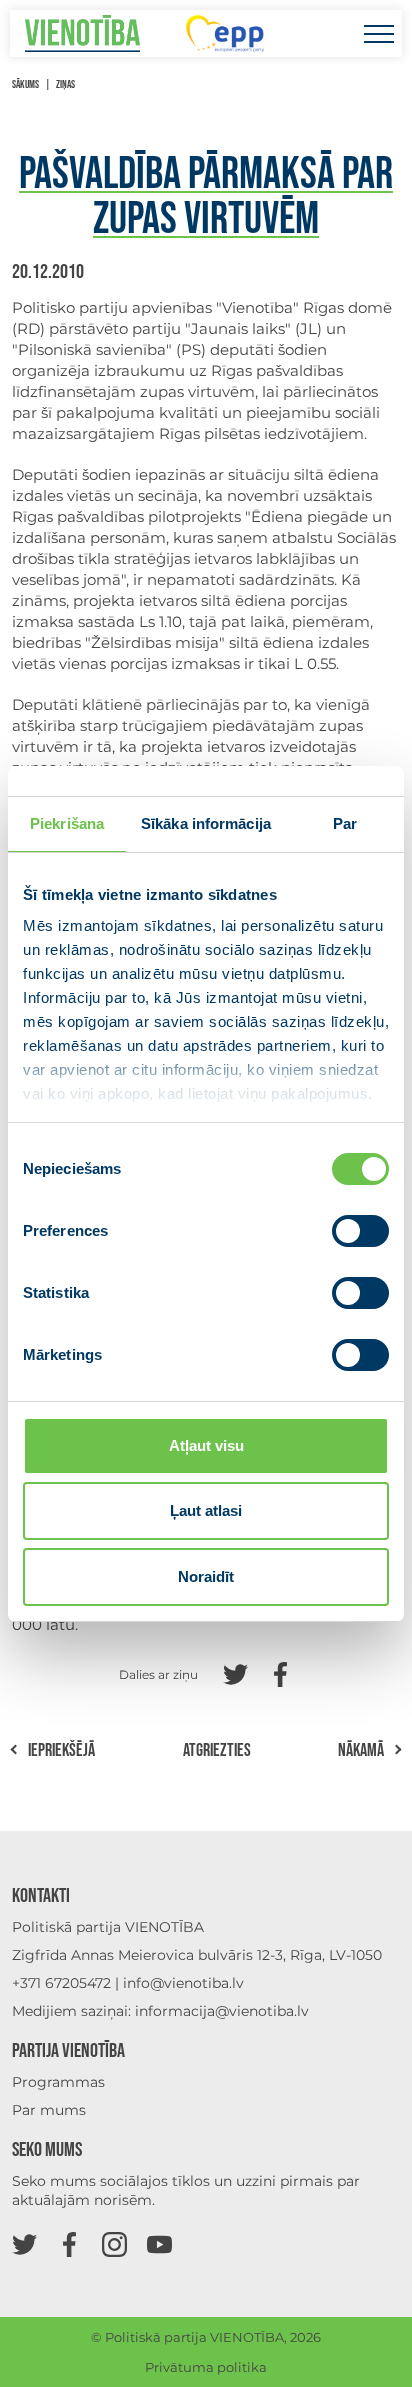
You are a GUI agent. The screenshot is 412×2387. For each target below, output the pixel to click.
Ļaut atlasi (206, 1510)
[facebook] (69, 2243)
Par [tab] (345, 823)
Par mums (49, 2110)
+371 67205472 (61, 1983)
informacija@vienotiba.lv (222, 2011)
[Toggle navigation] (378, 33)
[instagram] (114, 2243)
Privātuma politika (206, 2367)
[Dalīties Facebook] (280, 1672)
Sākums (25, 84)
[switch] (360, 1231)
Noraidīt (206, 1576)
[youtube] (159, 2243)
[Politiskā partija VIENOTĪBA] (82, 33)
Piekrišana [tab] (67, 823)
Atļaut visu (206, 1445)
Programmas (58, 2082)
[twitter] (24, 2243)
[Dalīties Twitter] (235, 1672)
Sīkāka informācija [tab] (206, 823)
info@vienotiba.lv (183, 1983)
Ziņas (65, 84)
